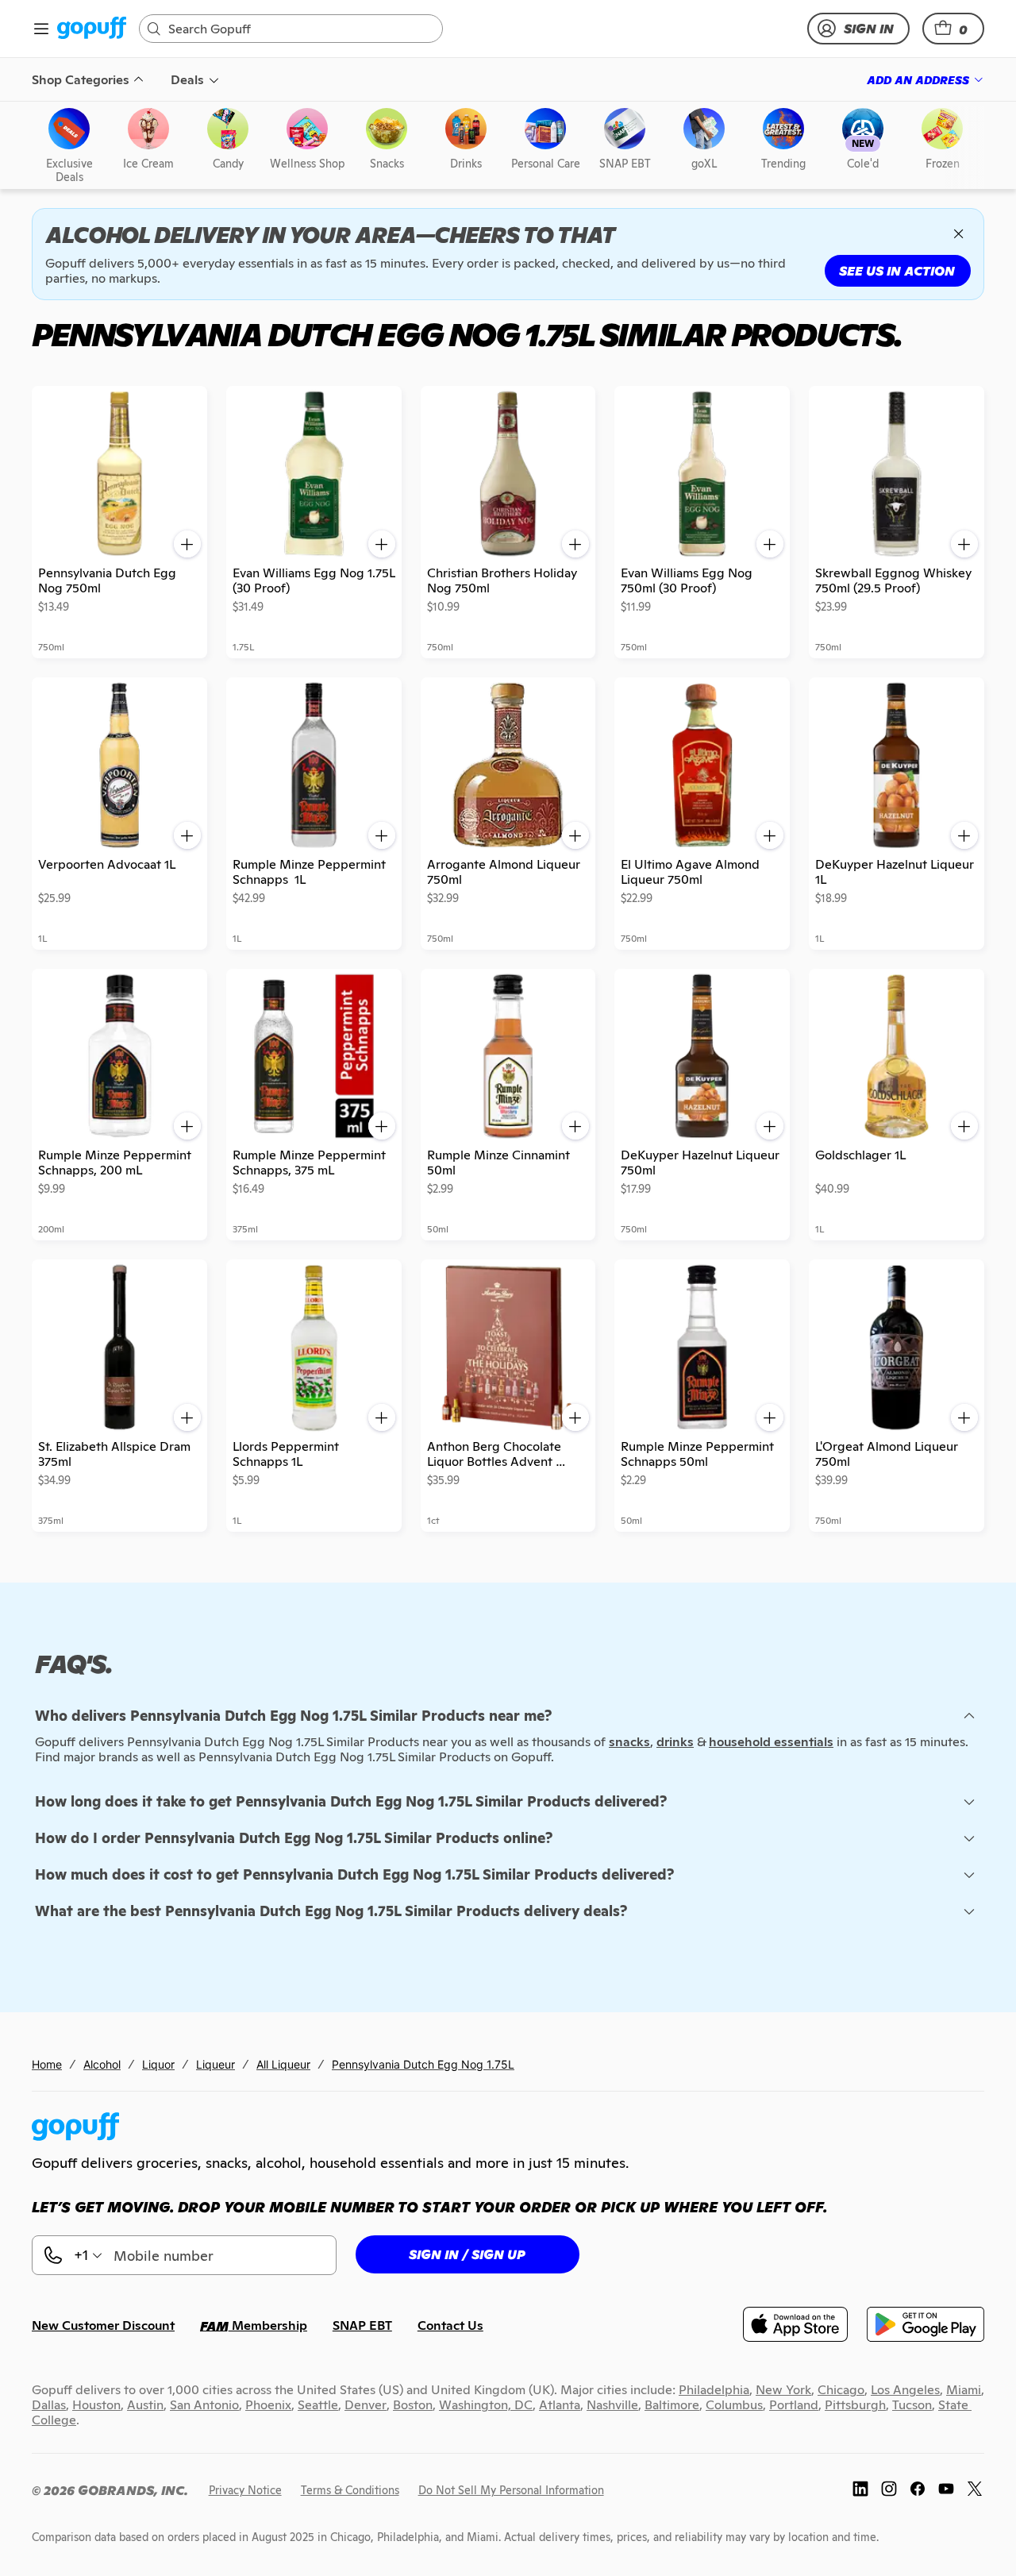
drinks (675, 1742)
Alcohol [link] (102, 2064)
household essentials (771, 1742)
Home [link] (47, 2064)
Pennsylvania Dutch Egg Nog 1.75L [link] (423, 2064)
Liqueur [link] (216, 2064)
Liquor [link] (158, 2064)
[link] (92, 29)
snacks (629, 1742)
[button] (953, 29)
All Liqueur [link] (283, 2064)
